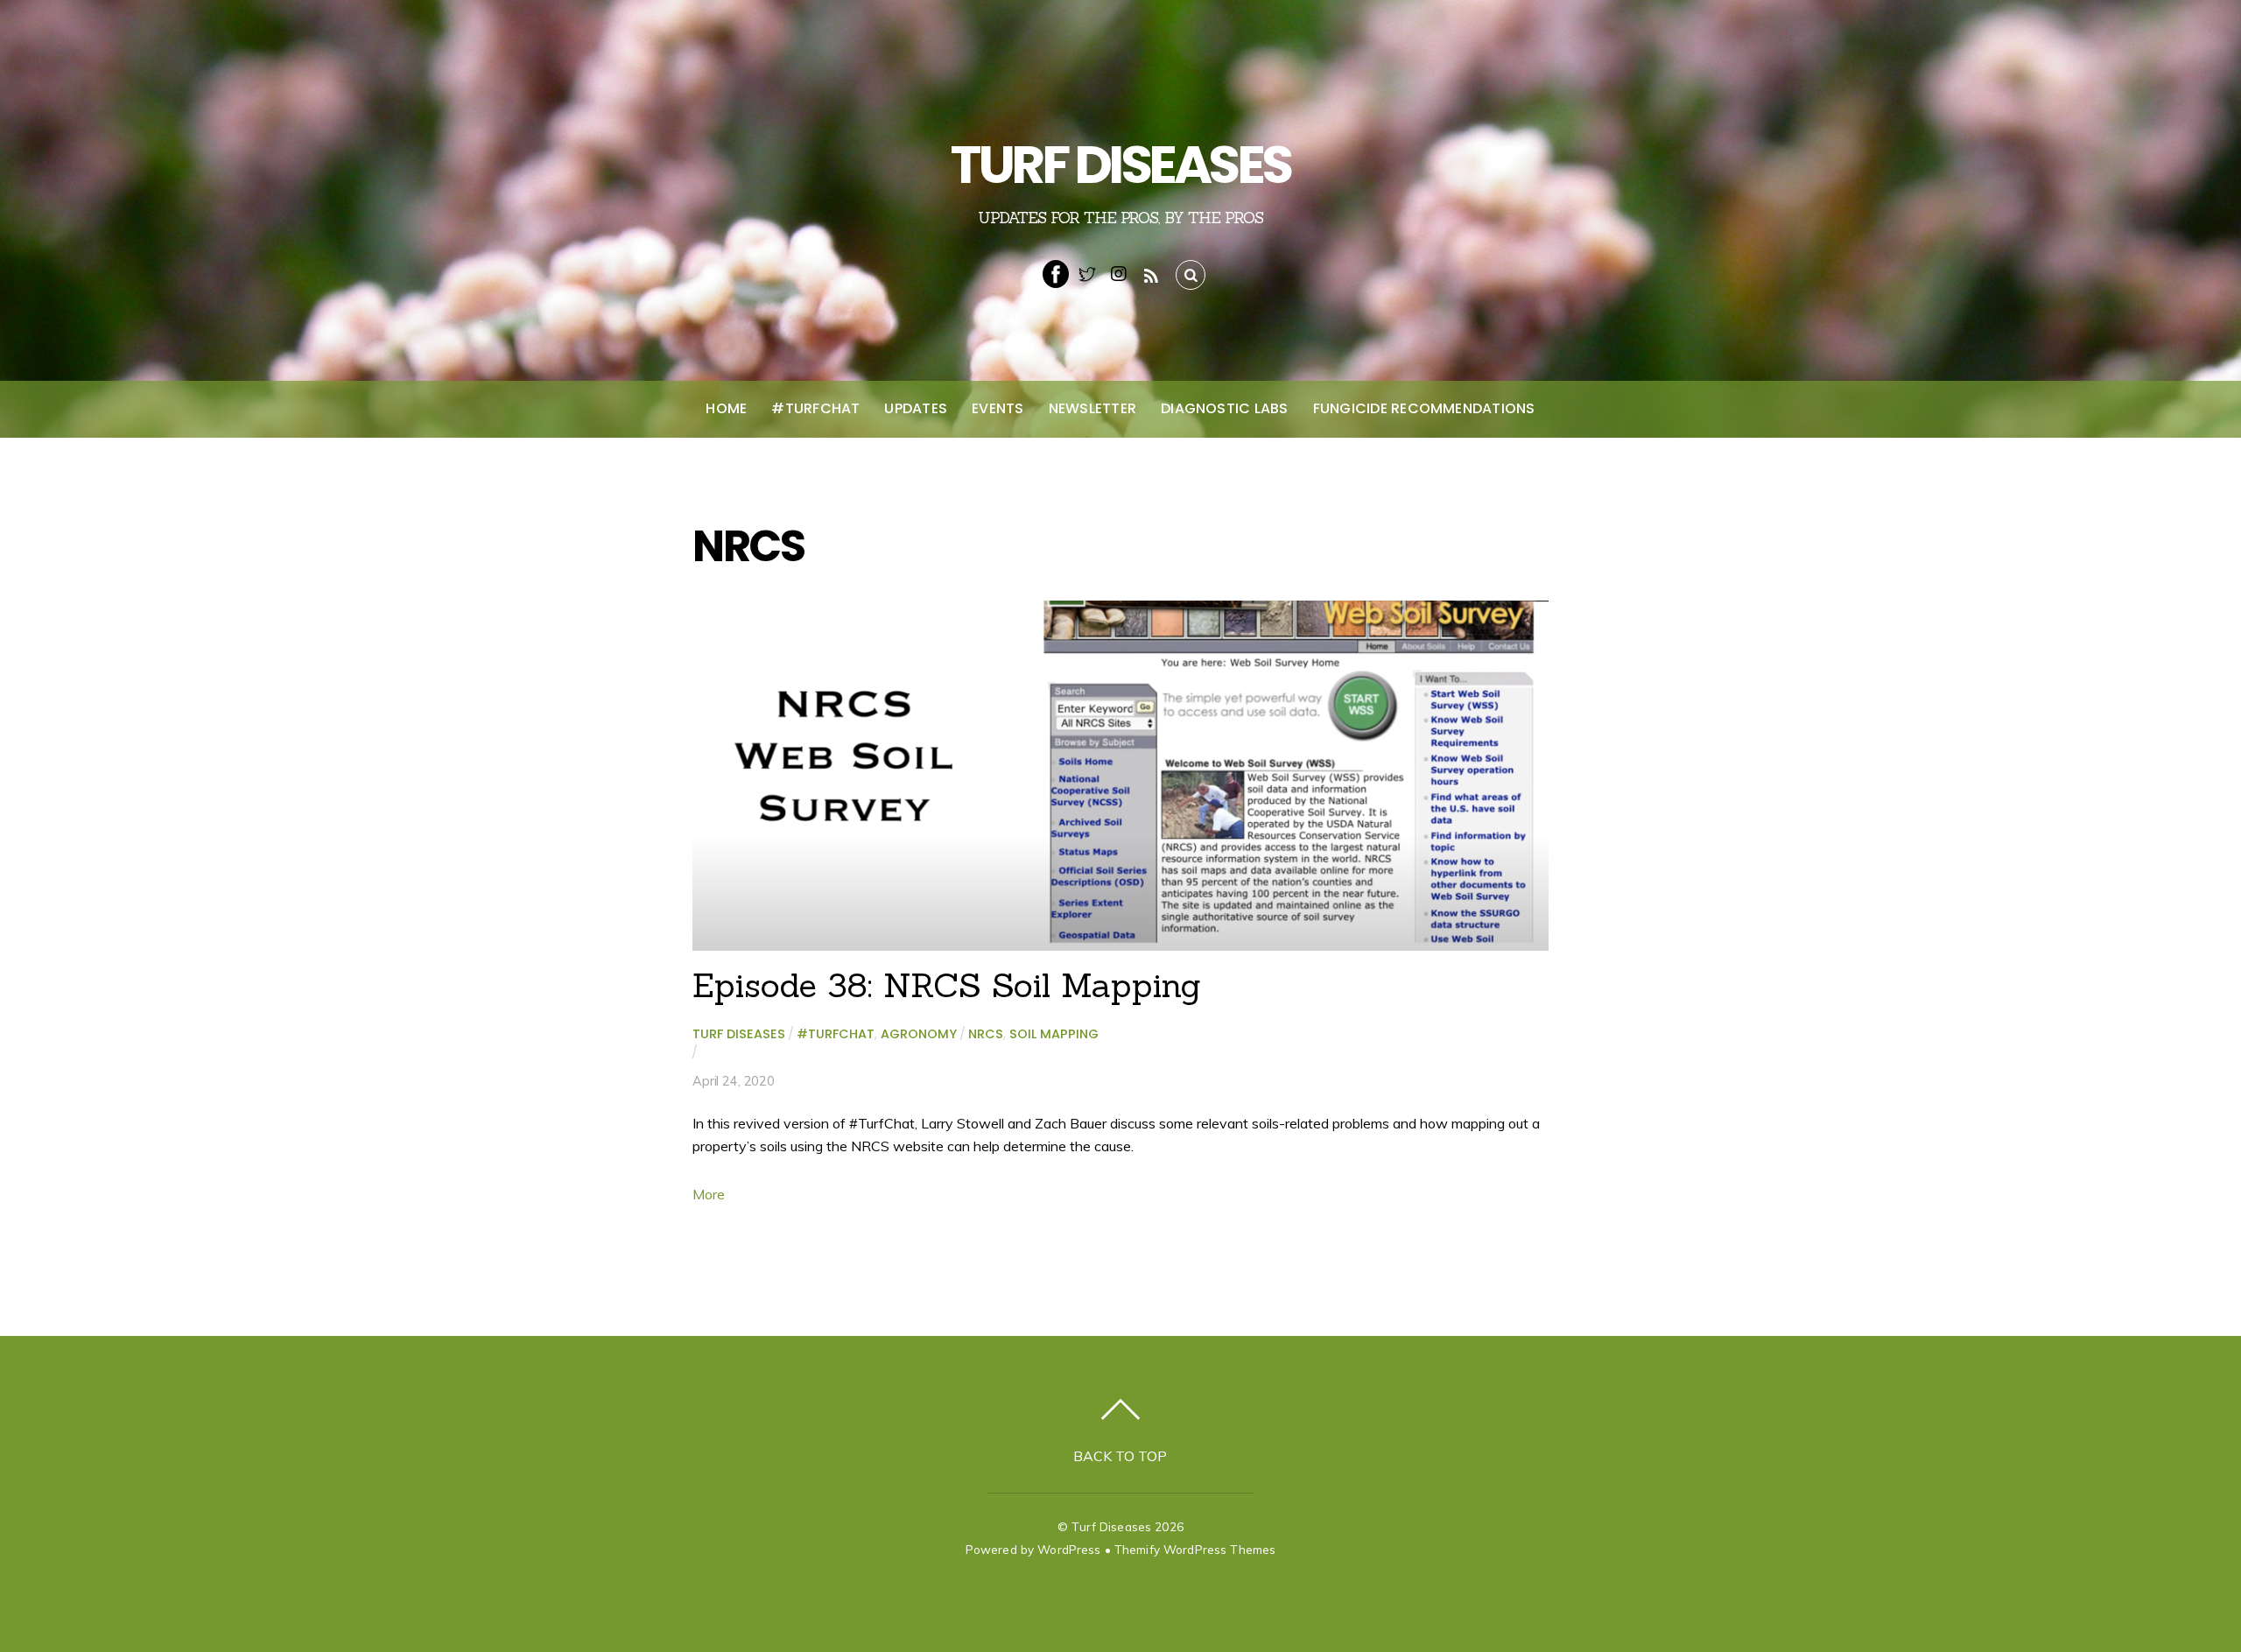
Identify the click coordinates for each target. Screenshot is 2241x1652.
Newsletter (1092, 408)
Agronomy (919, 1034)
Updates (916, 408)
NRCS (986, 1034)
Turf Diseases (739, 1034)
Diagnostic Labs (1225, 408)
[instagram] (1119, 272)
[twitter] (1087, 272)
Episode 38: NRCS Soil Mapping (947, 985)
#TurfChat (815, 408)
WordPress (1069, 1549)
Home (726, 408)
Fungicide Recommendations (1424, 408)
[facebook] (1056, 272)
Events (998, 408)
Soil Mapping (1054, 1034)
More (709, 1194)
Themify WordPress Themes (1195, 1549)
